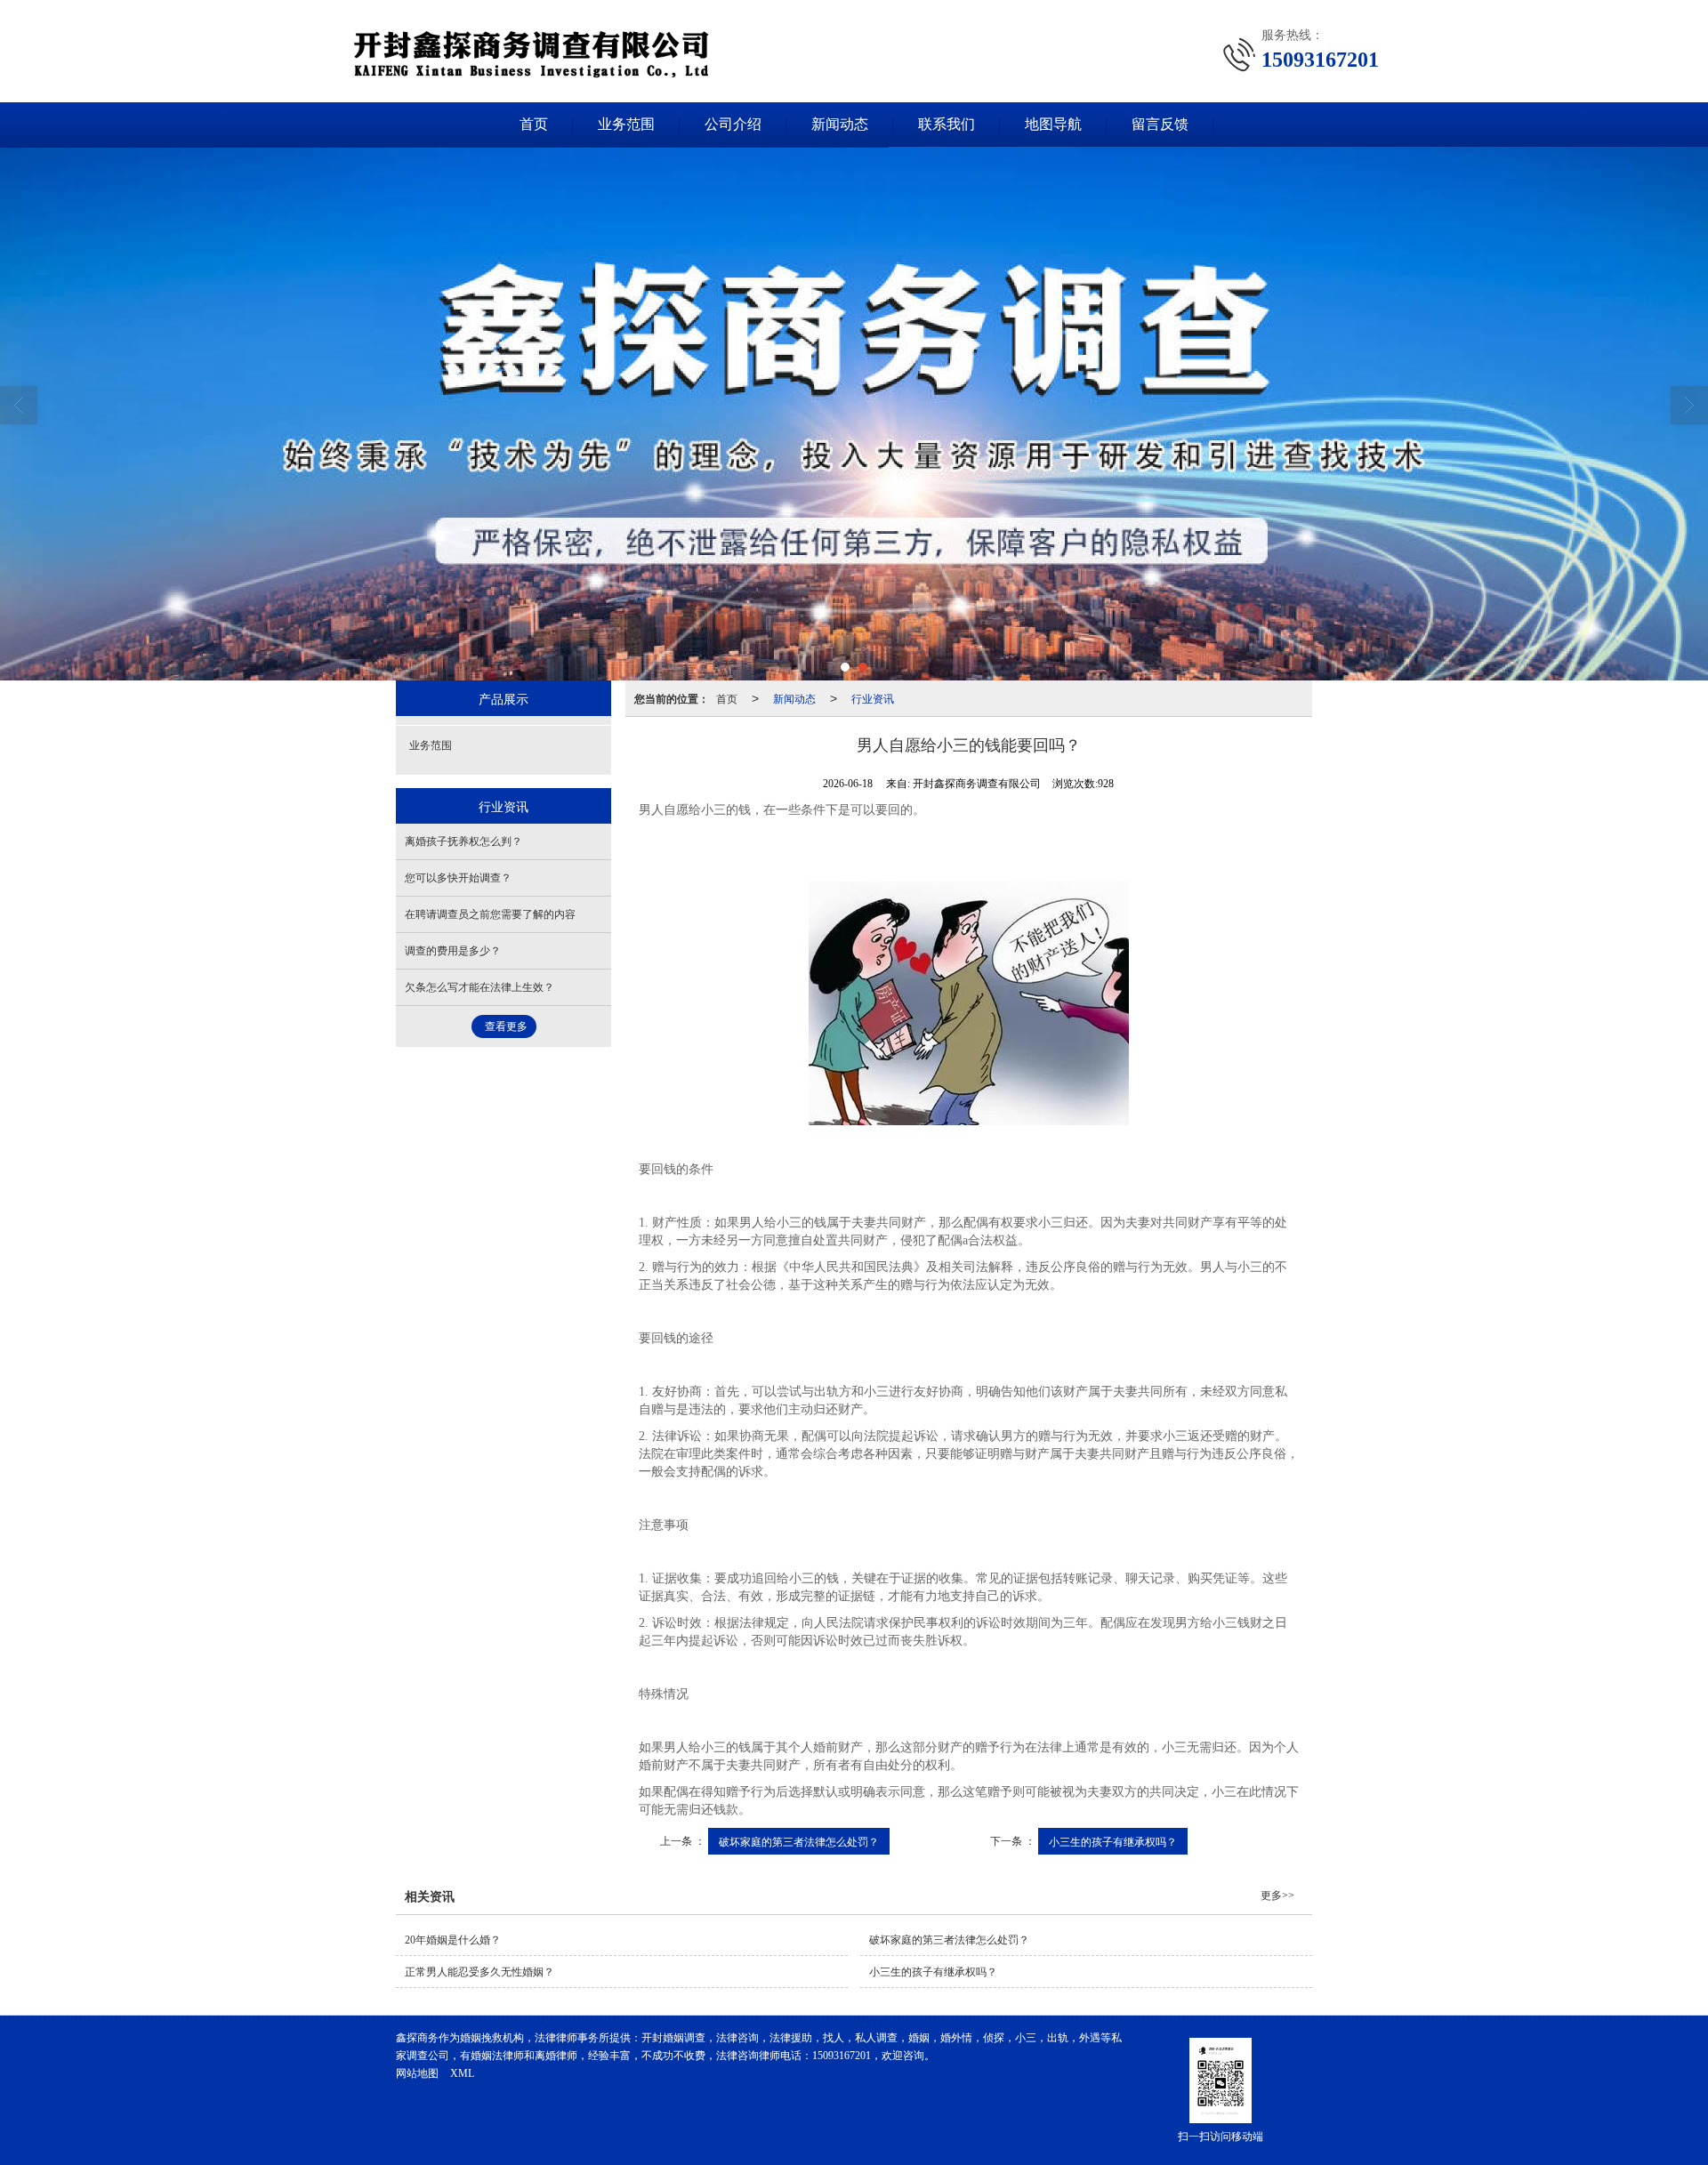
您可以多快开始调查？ (458, 878)
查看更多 (506, 1026)
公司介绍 (733, 124)
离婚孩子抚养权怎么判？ (463, 841)
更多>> (1277, 1895)
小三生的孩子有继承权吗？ (1113, 1841)
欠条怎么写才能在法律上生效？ (479, 987)
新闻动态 (840, 124)
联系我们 (947, 124)
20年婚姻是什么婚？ (453, 1940)
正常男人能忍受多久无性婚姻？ (479, 1972)
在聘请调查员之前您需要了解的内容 (490, 914)
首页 (534, 124)
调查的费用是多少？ (453, 951)
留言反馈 (1160, 124)
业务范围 (626, 124)
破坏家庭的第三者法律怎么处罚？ (799, 1841)
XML (462, 2073)
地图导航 (1053, 124)
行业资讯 (873, 698)
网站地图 (417, 2073)
